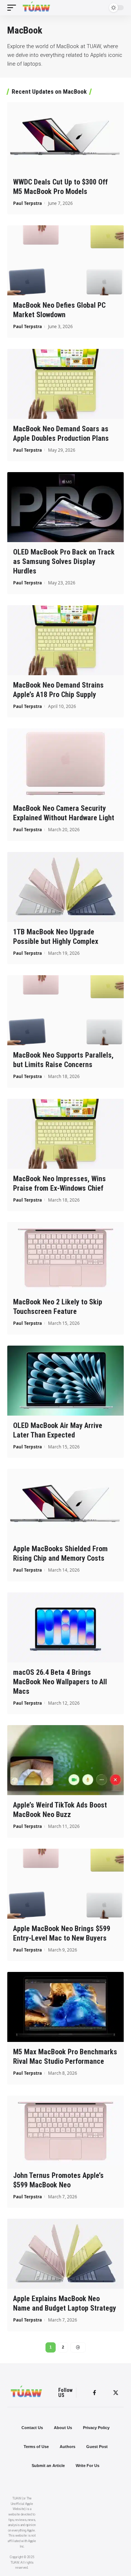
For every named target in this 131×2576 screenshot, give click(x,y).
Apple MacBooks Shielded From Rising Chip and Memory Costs (60, 1553)
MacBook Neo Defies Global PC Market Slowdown (59, 310)
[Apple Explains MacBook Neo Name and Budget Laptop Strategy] (65, 2254)
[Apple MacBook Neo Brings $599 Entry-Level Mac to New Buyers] (65, 1884)
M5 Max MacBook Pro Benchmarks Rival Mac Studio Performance (65, 2056)
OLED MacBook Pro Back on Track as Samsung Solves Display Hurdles (64, 561)
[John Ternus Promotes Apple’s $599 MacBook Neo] (65, 2131)
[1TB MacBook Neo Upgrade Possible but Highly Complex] (65, 887)
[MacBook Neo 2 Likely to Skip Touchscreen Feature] (65, 1257)
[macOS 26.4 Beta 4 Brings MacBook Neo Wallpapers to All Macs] (65, 1627)
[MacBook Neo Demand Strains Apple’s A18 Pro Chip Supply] (65, 640)
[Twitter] (116, 2393)
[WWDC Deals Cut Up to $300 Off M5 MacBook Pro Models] (65, 137)
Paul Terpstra (27, 203)
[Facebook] (94, 2393)
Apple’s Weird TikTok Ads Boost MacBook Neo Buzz (60, 1810)
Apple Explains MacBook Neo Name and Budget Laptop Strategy (65, 2303)
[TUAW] (36, 8)
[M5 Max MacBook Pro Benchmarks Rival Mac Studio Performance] (65, 2007)
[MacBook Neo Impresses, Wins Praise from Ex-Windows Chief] (65, 1134)
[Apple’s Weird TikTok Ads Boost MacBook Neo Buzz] (65, 1760)
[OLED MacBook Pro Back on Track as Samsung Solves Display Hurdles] (65, 507)
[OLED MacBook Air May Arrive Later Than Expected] (65, 1381)
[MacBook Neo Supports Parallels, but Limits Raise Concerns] (65, 1010)
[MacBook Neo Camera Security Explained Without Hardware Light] (65, 763)
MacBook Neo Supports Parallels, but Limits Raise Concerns (63, 1060)
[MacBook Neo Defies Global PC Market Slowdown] (65, 260)
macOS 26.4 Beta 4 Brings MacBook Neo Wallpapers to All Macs (60, 1682)
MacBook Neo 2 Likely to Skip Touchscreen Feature (58, 1307)
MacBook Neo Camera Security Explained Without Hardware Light (64, 813)
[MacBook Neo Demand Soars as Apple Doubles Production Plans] (65, 384)
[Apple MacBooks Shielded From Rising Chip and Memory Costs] (65, 1504)
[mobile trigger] (13, 8)
